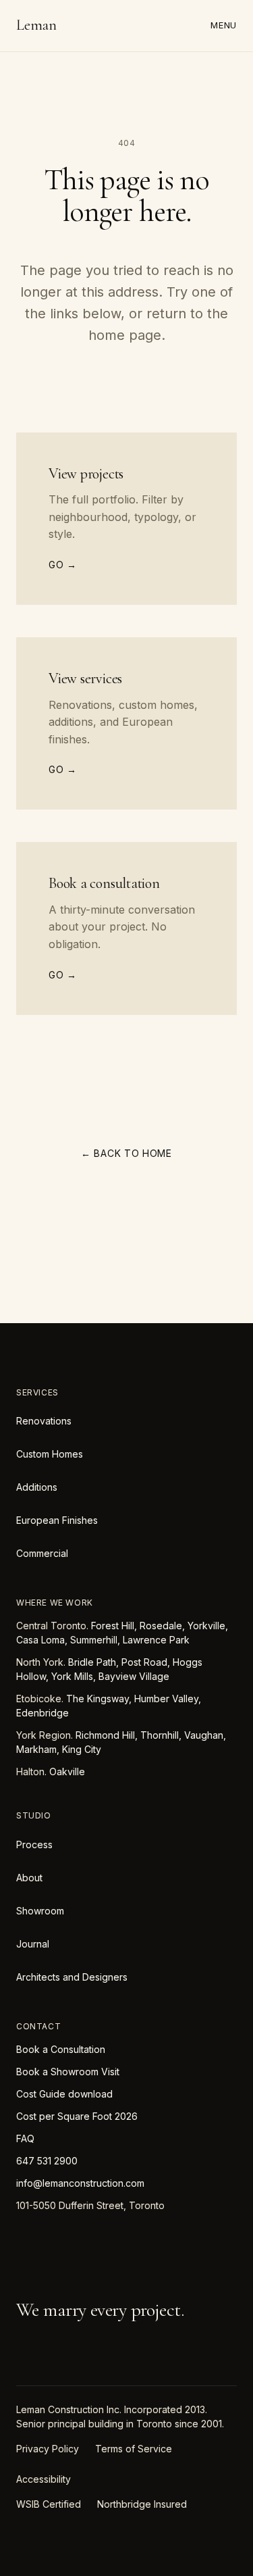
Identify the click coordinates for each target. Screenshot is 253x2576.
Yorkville (206, 1626)
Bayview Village (134, 1676)
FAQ (25, 2138)
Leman (36, 25)
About (29, 1878)
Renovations (44, 1421)
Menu (224, 25)
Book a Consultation (61, 2049)
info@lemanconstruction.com (80, 2183)
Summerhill (94, 1640)
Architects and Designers (72, 1977)
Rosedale (161, 1626)
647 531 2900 (47, 2161)
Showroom (40, 1911)
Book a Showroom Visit (68, 2072)
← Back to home (126, 1153)
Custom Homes (50, 1454)
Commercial (42, 1553)
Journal (33, 1944)
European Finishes (57, 1520)
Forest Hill (113, 1626)
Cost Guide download (64, 2094)
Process (34, 1844)
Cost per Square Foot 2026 (77, 2116)
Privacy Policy (48, 2449)
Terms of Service (134, 2449)
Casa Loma (40, 1640)
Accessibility (44, 2479)
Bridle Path (92, 1662)
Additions (37, 1487)
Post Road (144, 1662)
